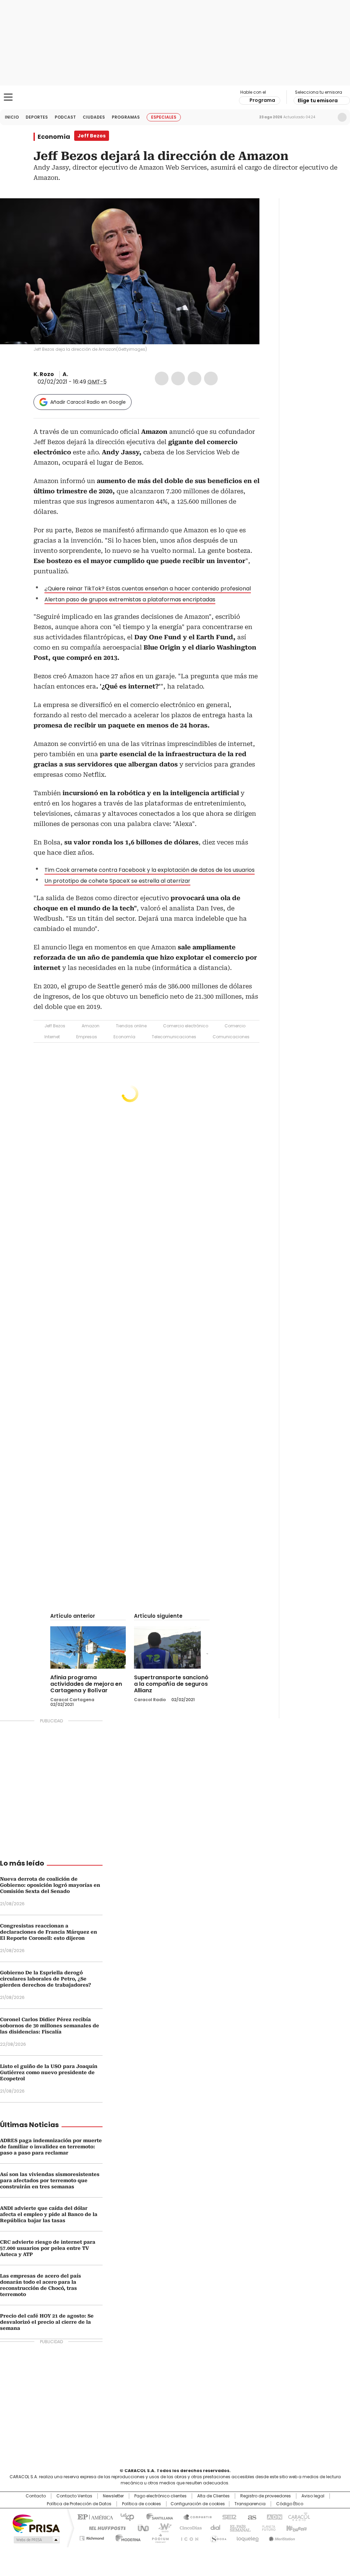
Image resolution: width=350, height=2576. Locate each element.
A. (65, 374)
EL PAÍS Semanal (238, 2527)
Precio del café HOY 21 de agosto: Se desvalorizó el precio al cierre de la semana (47, 2322)
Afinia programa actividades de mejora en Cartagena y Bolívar (86, 1684)
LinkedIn (194, 378)
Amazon (91, 1026)
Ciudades (94, 117)
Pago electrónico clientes (160, 2496)
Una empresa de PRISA (36, 2523)
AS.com (251, 2517)
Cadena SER (227, 2517)
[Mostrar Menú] (8, 97)
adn (273, 2517)
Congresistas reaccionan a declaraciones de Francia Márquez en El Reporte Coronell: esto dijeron (49, 1932)
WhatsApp (211, 378)
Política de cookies (142, 2504)
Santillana (157, 2517)
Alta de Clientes (213, 2496)
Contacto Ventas (74, 2496)
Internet (52, 1037)
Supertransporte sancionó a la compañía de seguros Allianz (171, 1684)
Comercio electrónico (186, 1026)
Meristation (281, 2537)
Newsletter (328, 117)
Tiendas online (131, 1026)
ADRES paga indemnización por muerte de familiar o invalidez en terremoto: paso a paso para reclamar (51, 2147)
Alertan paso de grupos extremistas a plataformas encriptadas (130, 599)
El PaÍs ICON (188, 2537)
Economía (54, 137)
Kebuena (296, 2527)
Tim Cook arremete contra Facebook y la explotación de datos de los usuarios (150, 870)
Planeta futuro (267, 2527)
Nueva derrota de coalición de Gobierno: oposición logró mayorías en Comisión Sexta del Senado (50, 1885)
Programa (262, 100)
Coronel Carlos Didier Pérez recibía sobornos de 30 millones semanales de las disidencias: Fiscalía (50, 2026)
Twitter (178, 378)
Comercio (235, 1026)
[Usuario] (342, 117)
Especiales (164, 117)
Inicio (12, 117)
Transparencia (250, 2504)
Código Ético (290, 2504)
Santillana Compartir (194, 2517)
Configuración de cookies (198, 2504)
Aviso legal (313, 2496)
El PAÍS (94, 2517)
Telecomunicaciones (174, 1037)
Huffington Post (105, 2527)
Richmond (92, 2537)
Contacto (36, 2496)
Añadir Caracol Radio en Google (88, 402)
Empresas (87, 1037)
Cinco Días (189, 2527)
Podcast (65, 117)
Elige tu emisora (318, 101)
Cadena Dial (214, 2527)
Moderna (126, 2537)
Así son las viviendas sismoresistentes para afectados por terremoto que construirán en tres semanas (50, 2180)
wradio (162, 2527)
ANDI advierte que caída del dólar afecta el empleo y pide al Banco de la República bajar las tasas (49, 2214)
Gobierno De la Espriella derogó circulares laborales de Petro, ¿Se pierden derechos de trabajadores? (45, 1979)
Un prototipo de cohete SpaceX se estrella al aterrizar (117, 881)
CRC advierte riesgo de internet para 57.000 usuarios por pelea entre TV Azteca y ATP (48, 2248)
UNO (141, 2527)
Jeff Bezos (55, 1026)
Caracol (298, 2517)
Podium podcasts (158, 2537)
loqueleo (247, 2537)
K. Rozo (44, 374)
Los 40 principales (125, 2517)
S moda (217, 2537)
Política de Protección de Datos (79, 2504)
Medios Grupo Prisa (36, 2540)
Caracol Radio (175, 97)
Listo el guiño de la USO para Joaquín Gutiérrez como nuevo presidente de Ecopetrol (49, 2072)
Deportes (37, 117)
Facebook (162, 378)
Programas (126, 117)
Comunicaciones (231, 1037)
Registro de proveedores (266, 2496)
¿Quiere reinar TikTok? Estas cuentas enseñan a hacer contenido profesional (148, 589)
